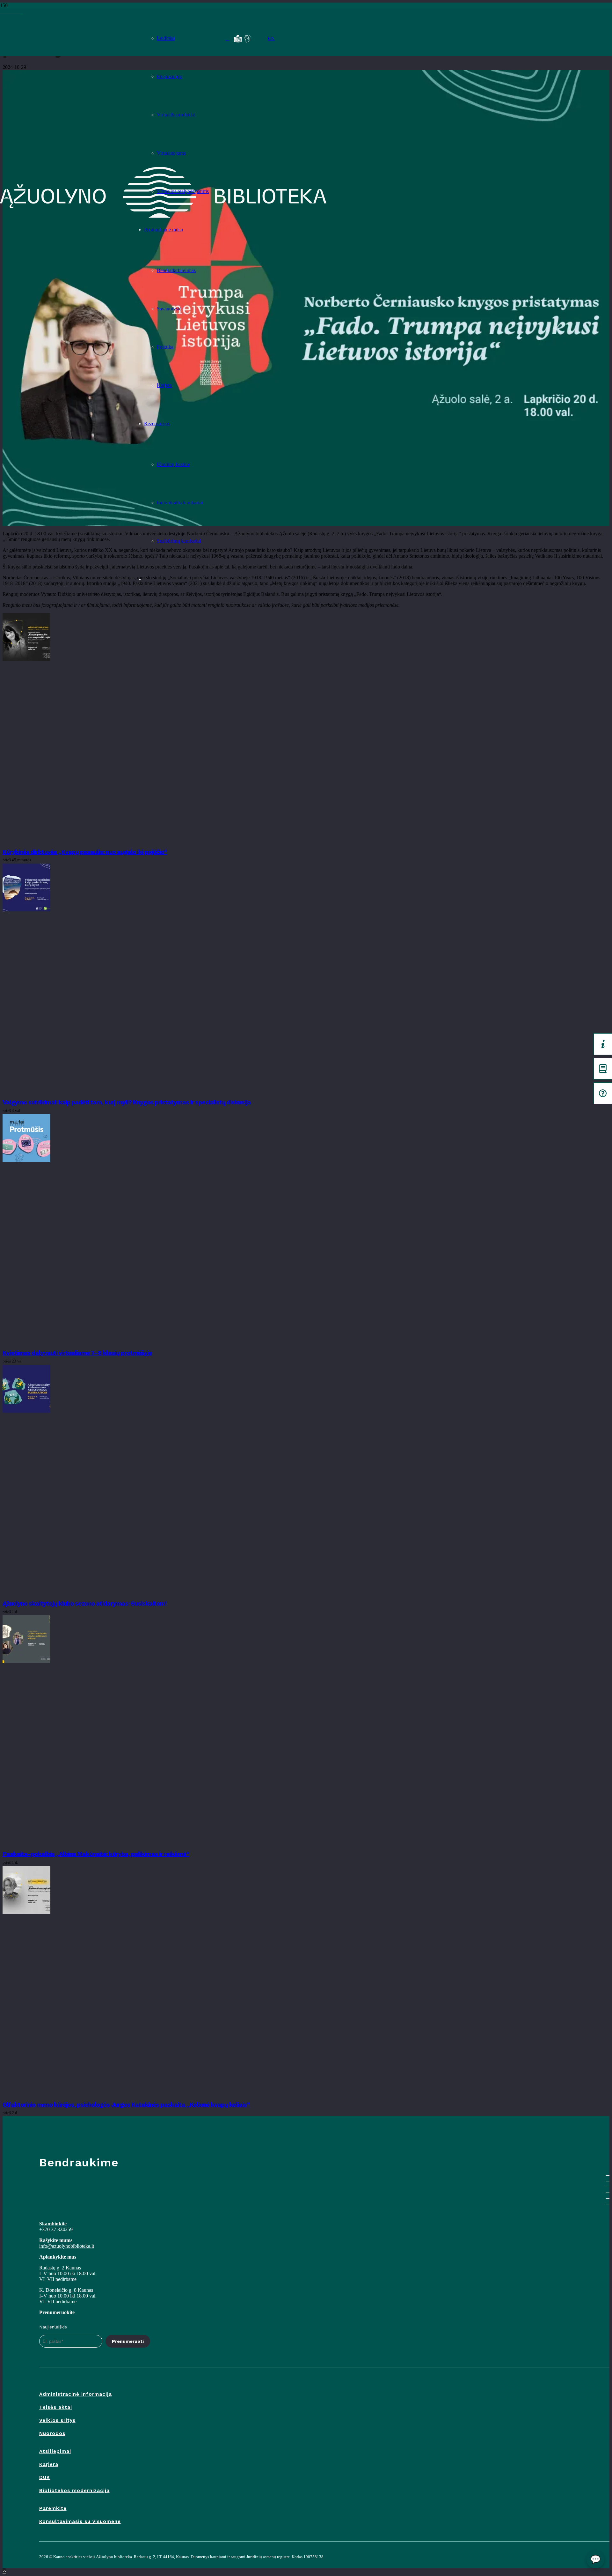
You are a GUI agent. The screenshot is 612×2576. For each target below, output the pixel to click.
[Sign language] (247, 39)
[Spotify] (10, 13)
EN (271, 38)
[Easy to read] (238, 39)
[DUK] (603, 1093)
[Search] (228, 39)
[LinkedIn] (17, 13)
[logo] (66, 37)
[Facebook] (2, 13)
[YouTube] (6, 13)
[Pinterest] (21, 13)
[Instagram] (13, 13)
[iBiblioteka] (603, 1069)
